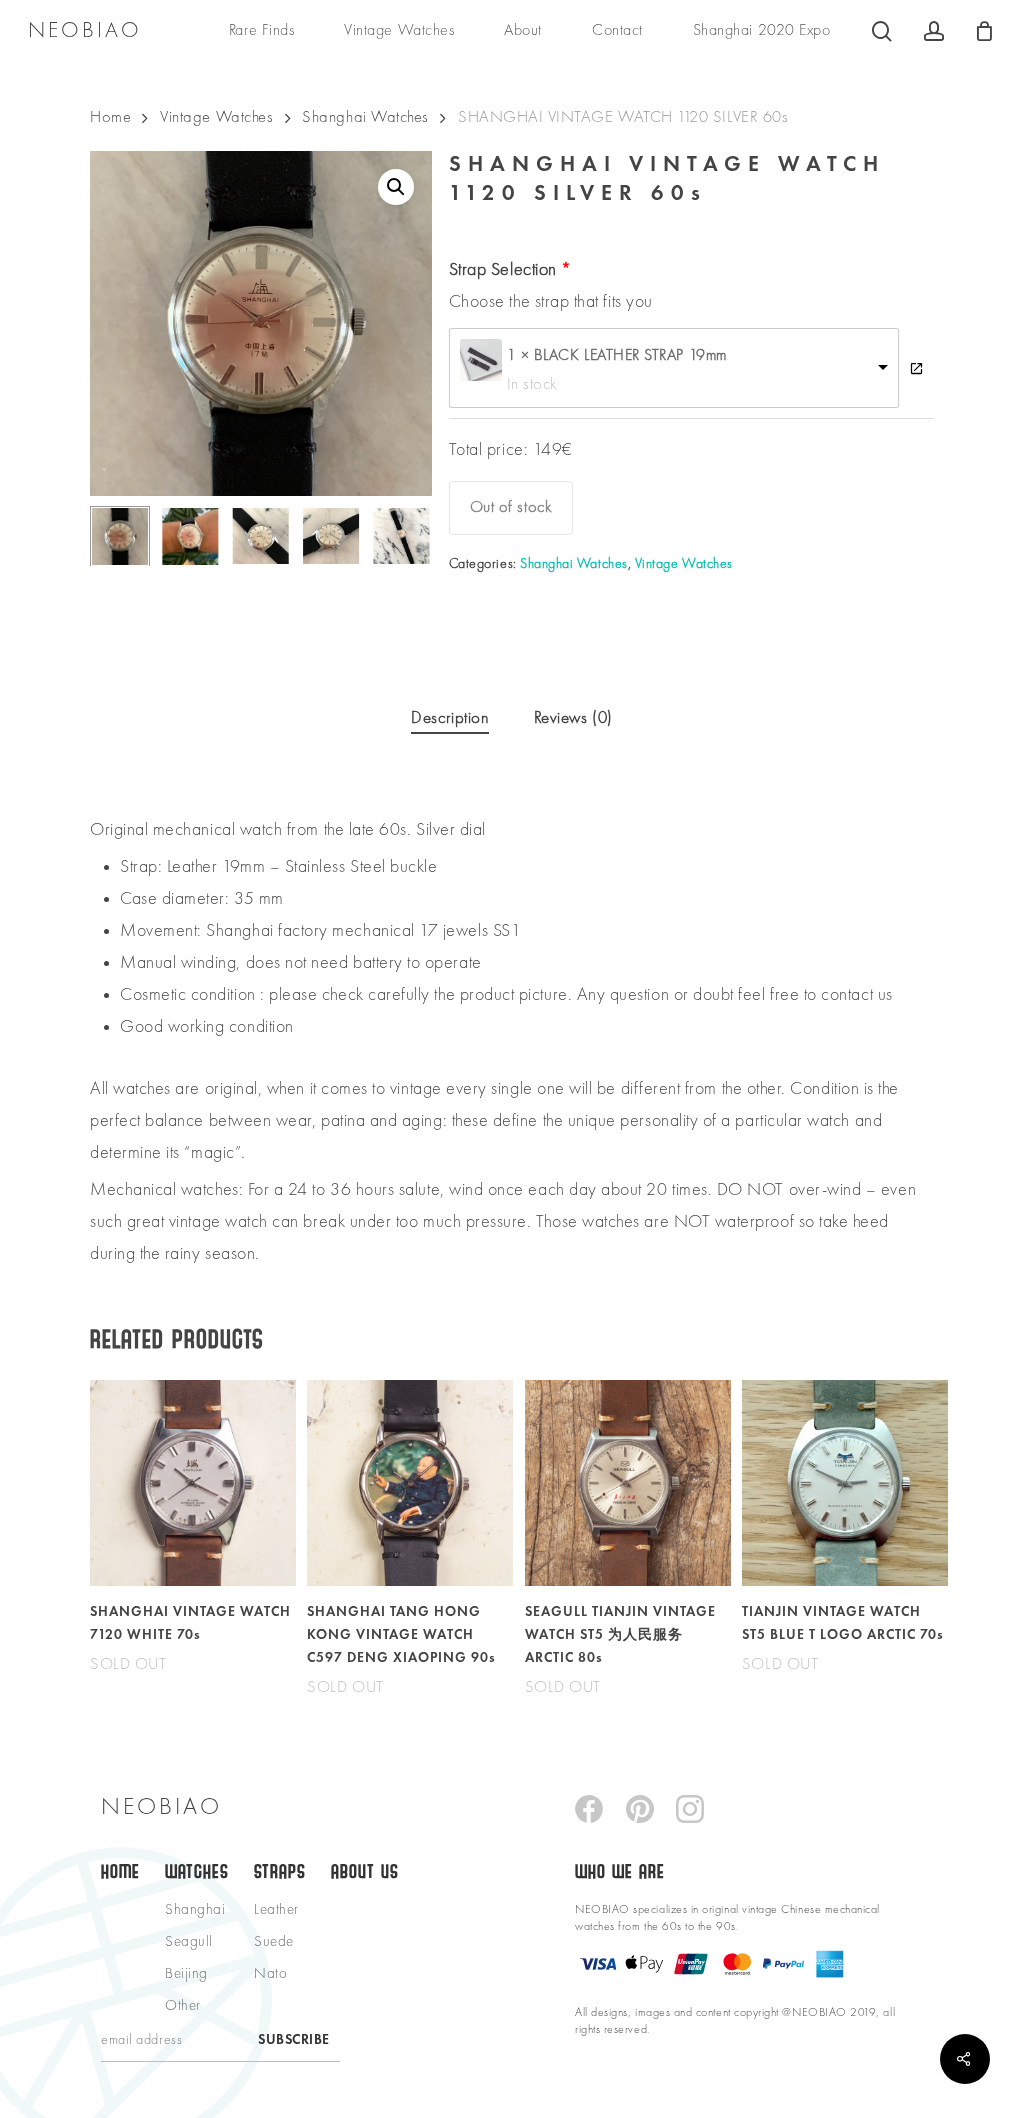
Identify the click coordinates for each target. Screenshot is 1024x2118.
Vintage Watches (216, 117)
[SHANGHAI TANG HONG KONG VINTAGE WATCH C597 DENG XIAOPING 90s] (410, 1483)
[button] (396, 187)
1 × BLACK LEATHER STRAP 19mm (617, 356)
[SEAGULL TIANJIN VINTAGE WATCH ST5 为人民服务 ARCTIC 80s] (628, 1483)
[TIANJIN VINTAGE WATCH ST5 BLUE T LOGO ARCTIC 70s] (845, 1483)
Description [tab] (450, 718)
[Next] (400, 536)
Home (110, 117)
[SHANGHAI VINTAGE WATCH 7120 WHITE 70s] (193, 1483)
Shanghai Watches (365, 117)
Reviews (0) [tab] (573, 718)
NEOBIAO (85, 31)
